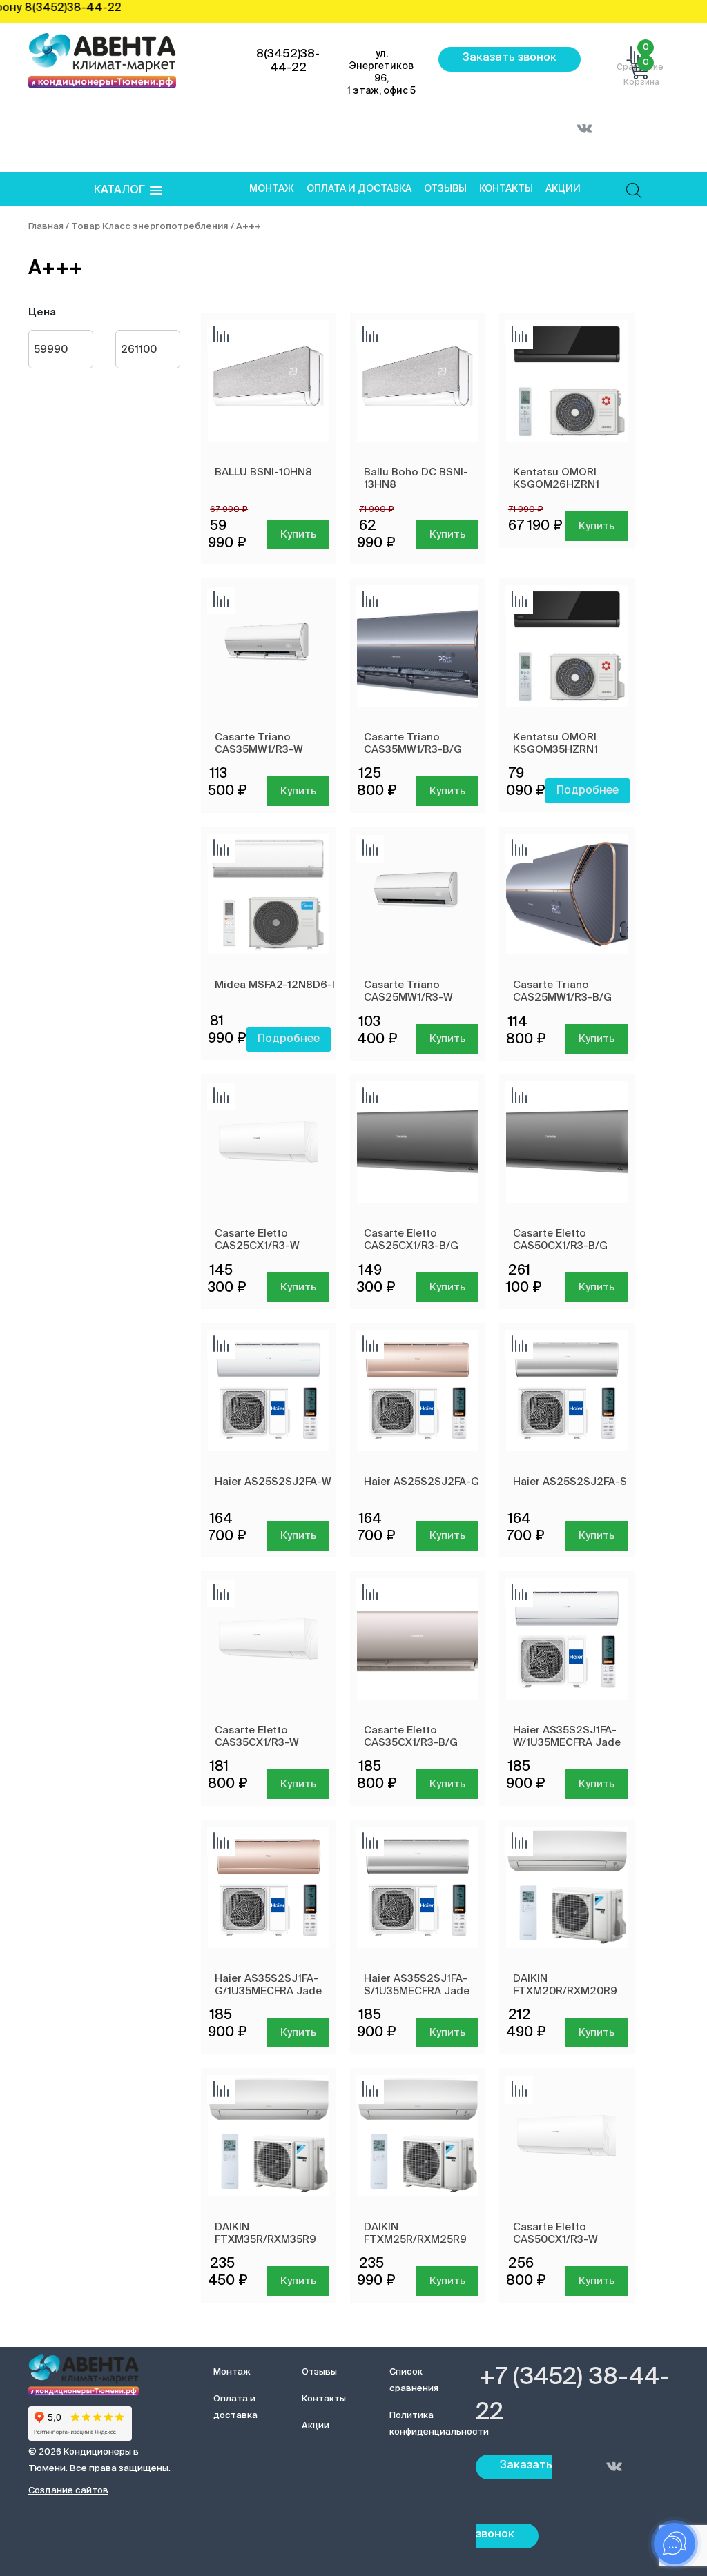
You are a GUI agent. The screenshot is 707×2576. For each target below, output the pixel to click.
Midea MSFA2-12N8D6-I (275, 985)
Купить (298, 534)
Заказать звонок (510, 58)
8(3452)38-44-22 (288, 61)
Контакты (506, 189)
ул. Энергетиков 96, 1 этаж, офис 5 (381, 72)
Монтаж (272, 189)
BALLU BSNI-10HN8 (263, 472)
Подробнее (588, 791)
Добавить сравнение (221, 335)
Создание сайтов (68, 2491)
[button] (128, 191)
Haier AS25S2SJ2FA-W (273, 1482)
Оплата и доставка (359, 189)
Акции (563, 189)
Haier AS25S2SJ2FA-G (422, 1482)
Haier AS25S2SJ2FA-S (570, 1482)
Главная (46, 227)
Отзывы (445, 189)
